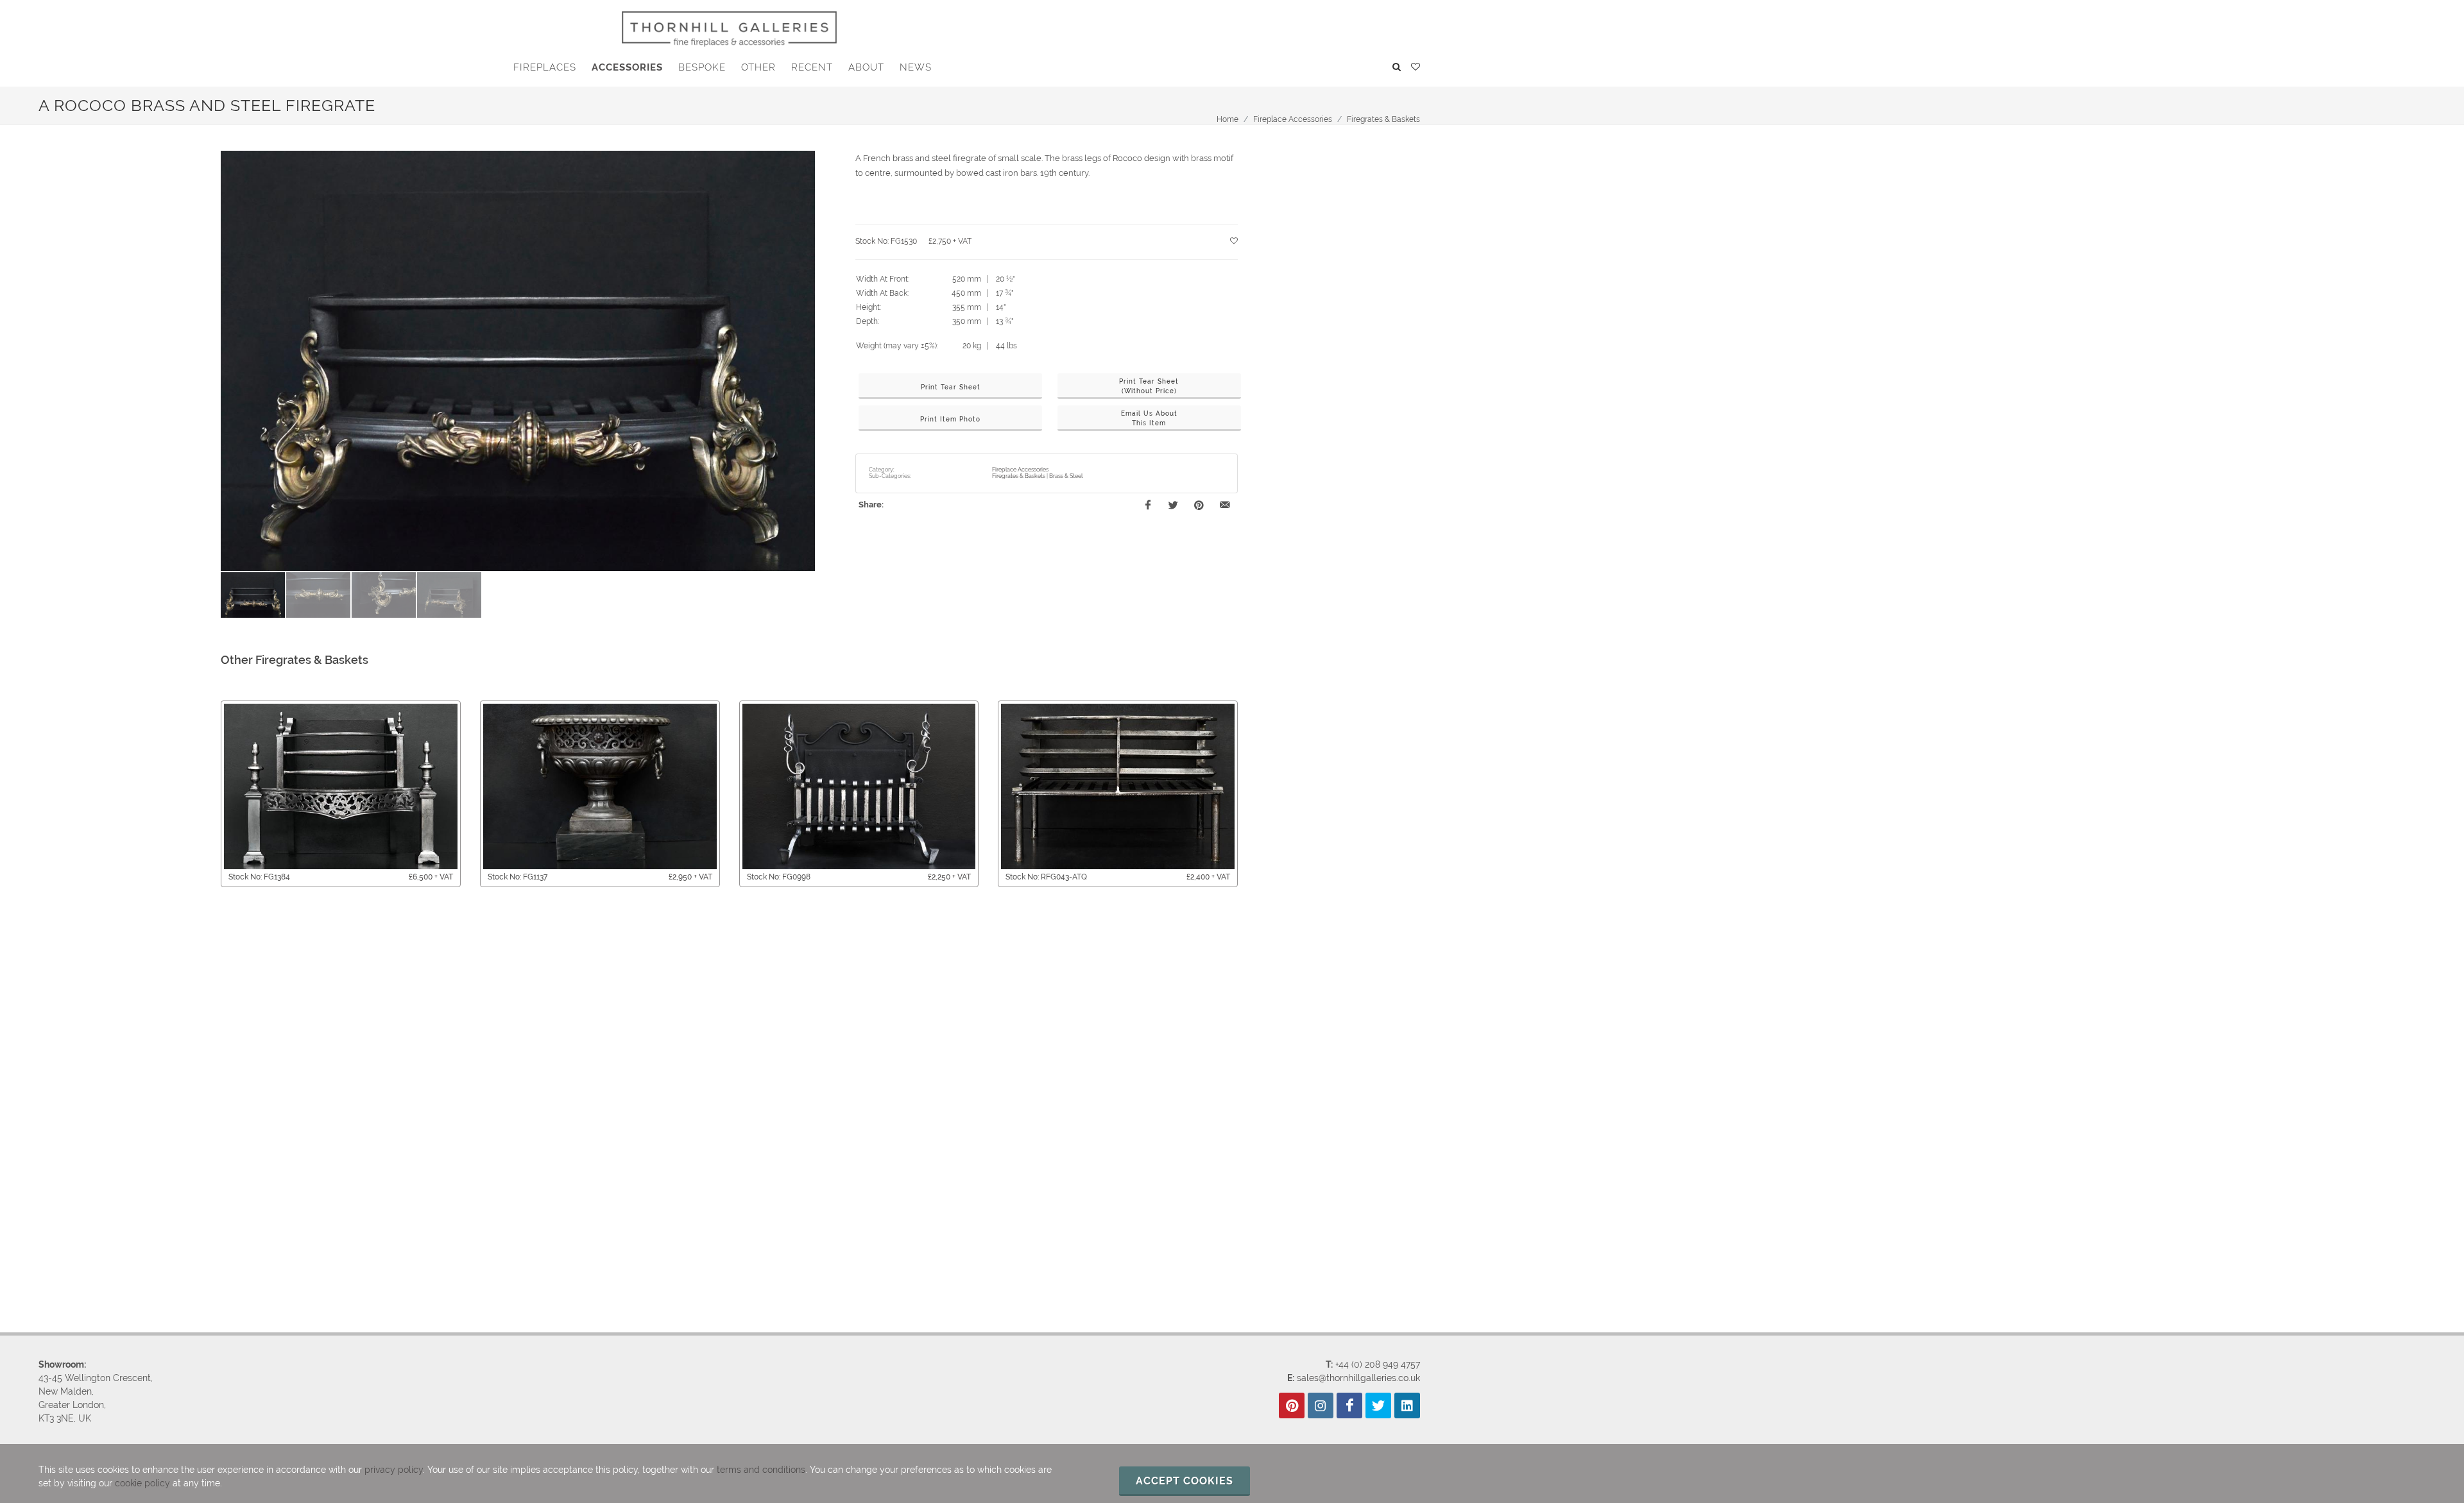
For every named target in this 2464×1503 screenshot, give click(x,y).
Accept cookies (1185, 1481)
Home (1228, 119)
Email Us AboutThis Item (1149, 418)
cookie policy (142, 1483)
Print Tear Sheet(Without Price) (1149, 386)
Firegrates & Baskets (1383, 119)
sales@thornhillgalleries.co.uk (1358, 1378)
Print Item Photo (950, 419)
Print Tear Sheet (951, 387)
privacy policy (394, 1470)
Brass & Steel (1066, 476)
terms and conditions (761, 1470)
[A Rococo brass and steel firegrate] (518, 361)
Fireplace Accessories (1293, 119)
